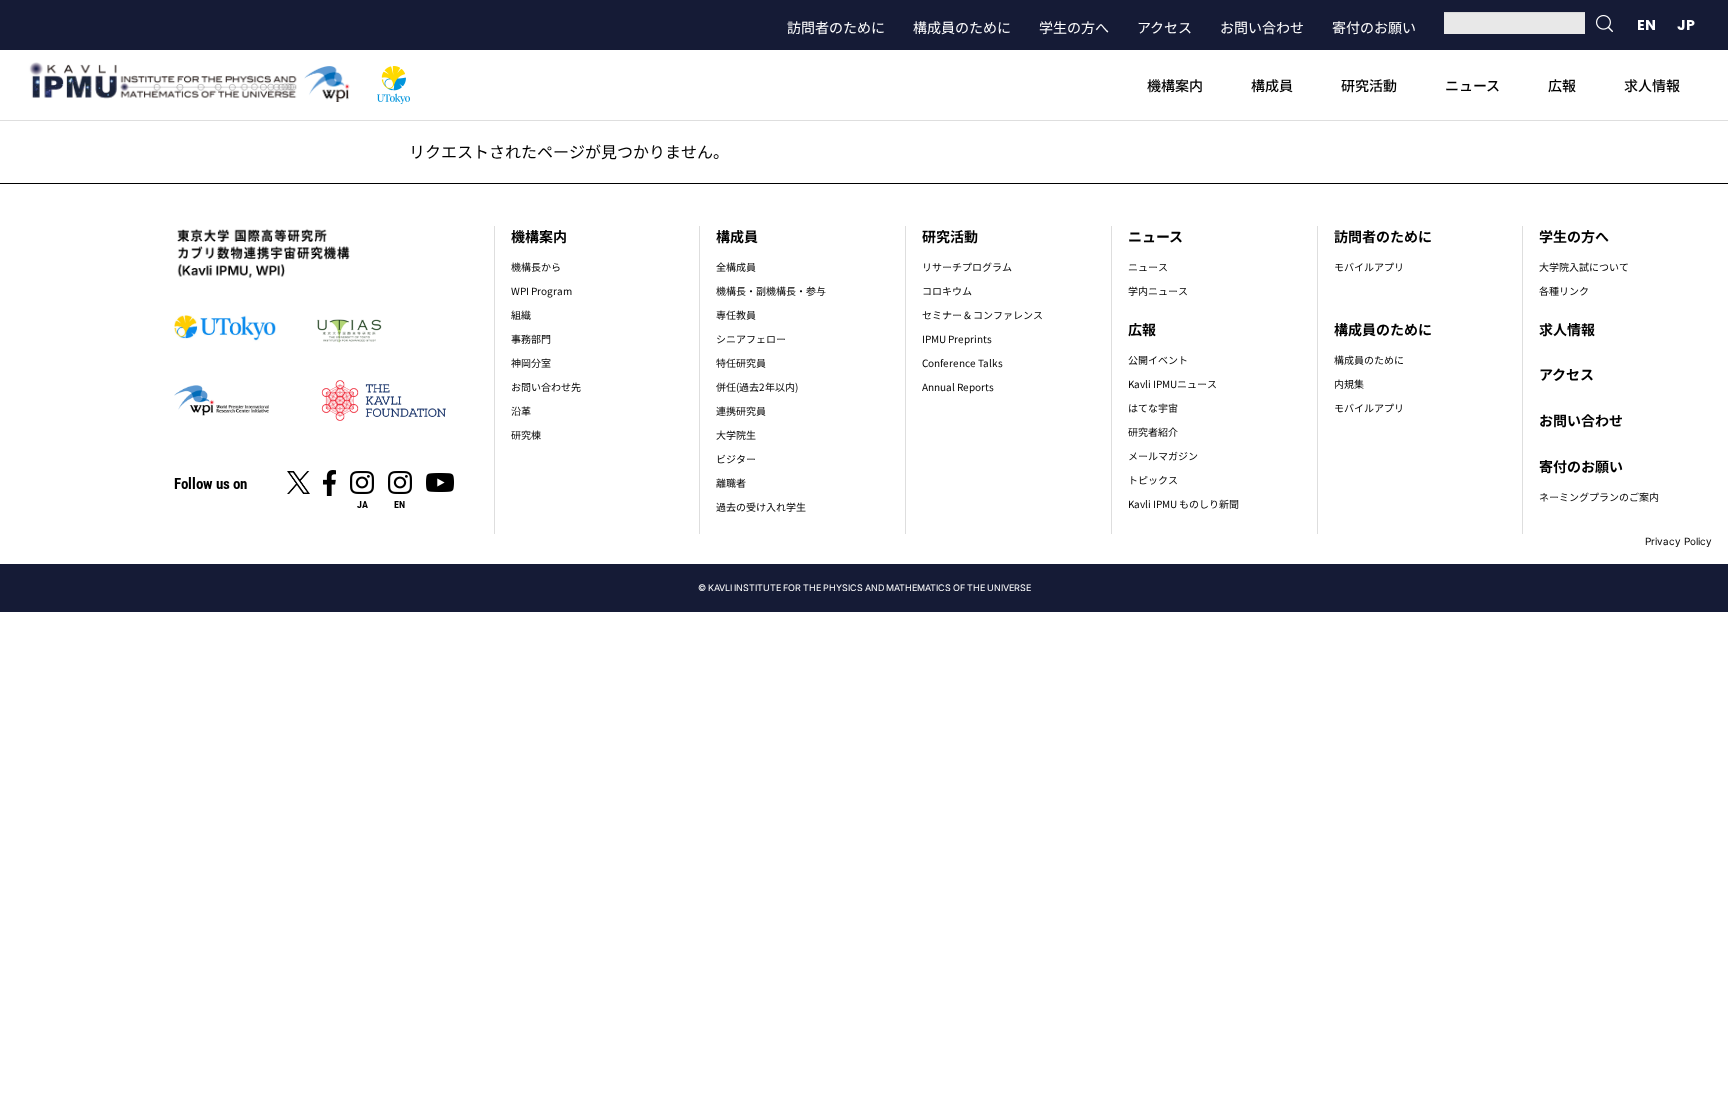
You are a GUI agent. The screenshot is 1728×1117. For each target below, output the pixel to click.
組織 (521, 314)
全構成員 (736, 266)
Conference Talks (962, 362)
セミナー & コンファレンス (982, 314)
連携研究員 (741, 410)
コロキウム (947, 290)
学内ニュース (1158, 290)
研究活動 (1369, 85)
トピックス (1153, 479)
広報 (1562, 85)
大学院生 (736, 434)
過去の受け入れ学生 (761, 506)
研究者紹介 (1153, 431)
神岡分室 (531, 362)
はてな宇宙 (1153, 407)
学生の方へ (1074, 27)
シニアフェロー (751, 338)
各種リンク (1564, 290)
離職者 (731, 482)
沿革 (521, 410)
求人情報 (1652, 85)
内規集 (1349, 383)
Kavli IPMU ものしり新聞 (1183, 503)
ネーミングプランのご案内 (1599, 496)
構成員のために (962, 27)
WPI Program (541, 290)
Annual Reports (958, 386)
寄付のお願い (1374, 27)
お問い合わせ (1262, 27)
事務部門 (531, 338)
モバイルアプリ (1369, 266)
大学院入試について (1584, 266)
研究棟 (526, 434)
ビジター (736, 458)
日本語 (1686, 25)
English (1646, 25)
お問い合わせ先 (546, 386)
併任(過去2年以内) (757, 386)
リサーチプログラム (967, 266)
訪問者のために (836, 27)
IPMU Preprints (957, 338)
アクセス (1164, 27)
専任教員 (736, 314)
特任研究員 (741, 362)
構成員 (1272, 85)
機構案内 (1175, 85)
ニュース (1472, 85)
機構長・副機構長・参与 (771, 290)
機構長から (536, 266)
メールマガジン (1163, 455)
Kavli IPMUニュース (1172, 383)
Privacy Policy (1678, 541)
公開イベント (1158, 359)
